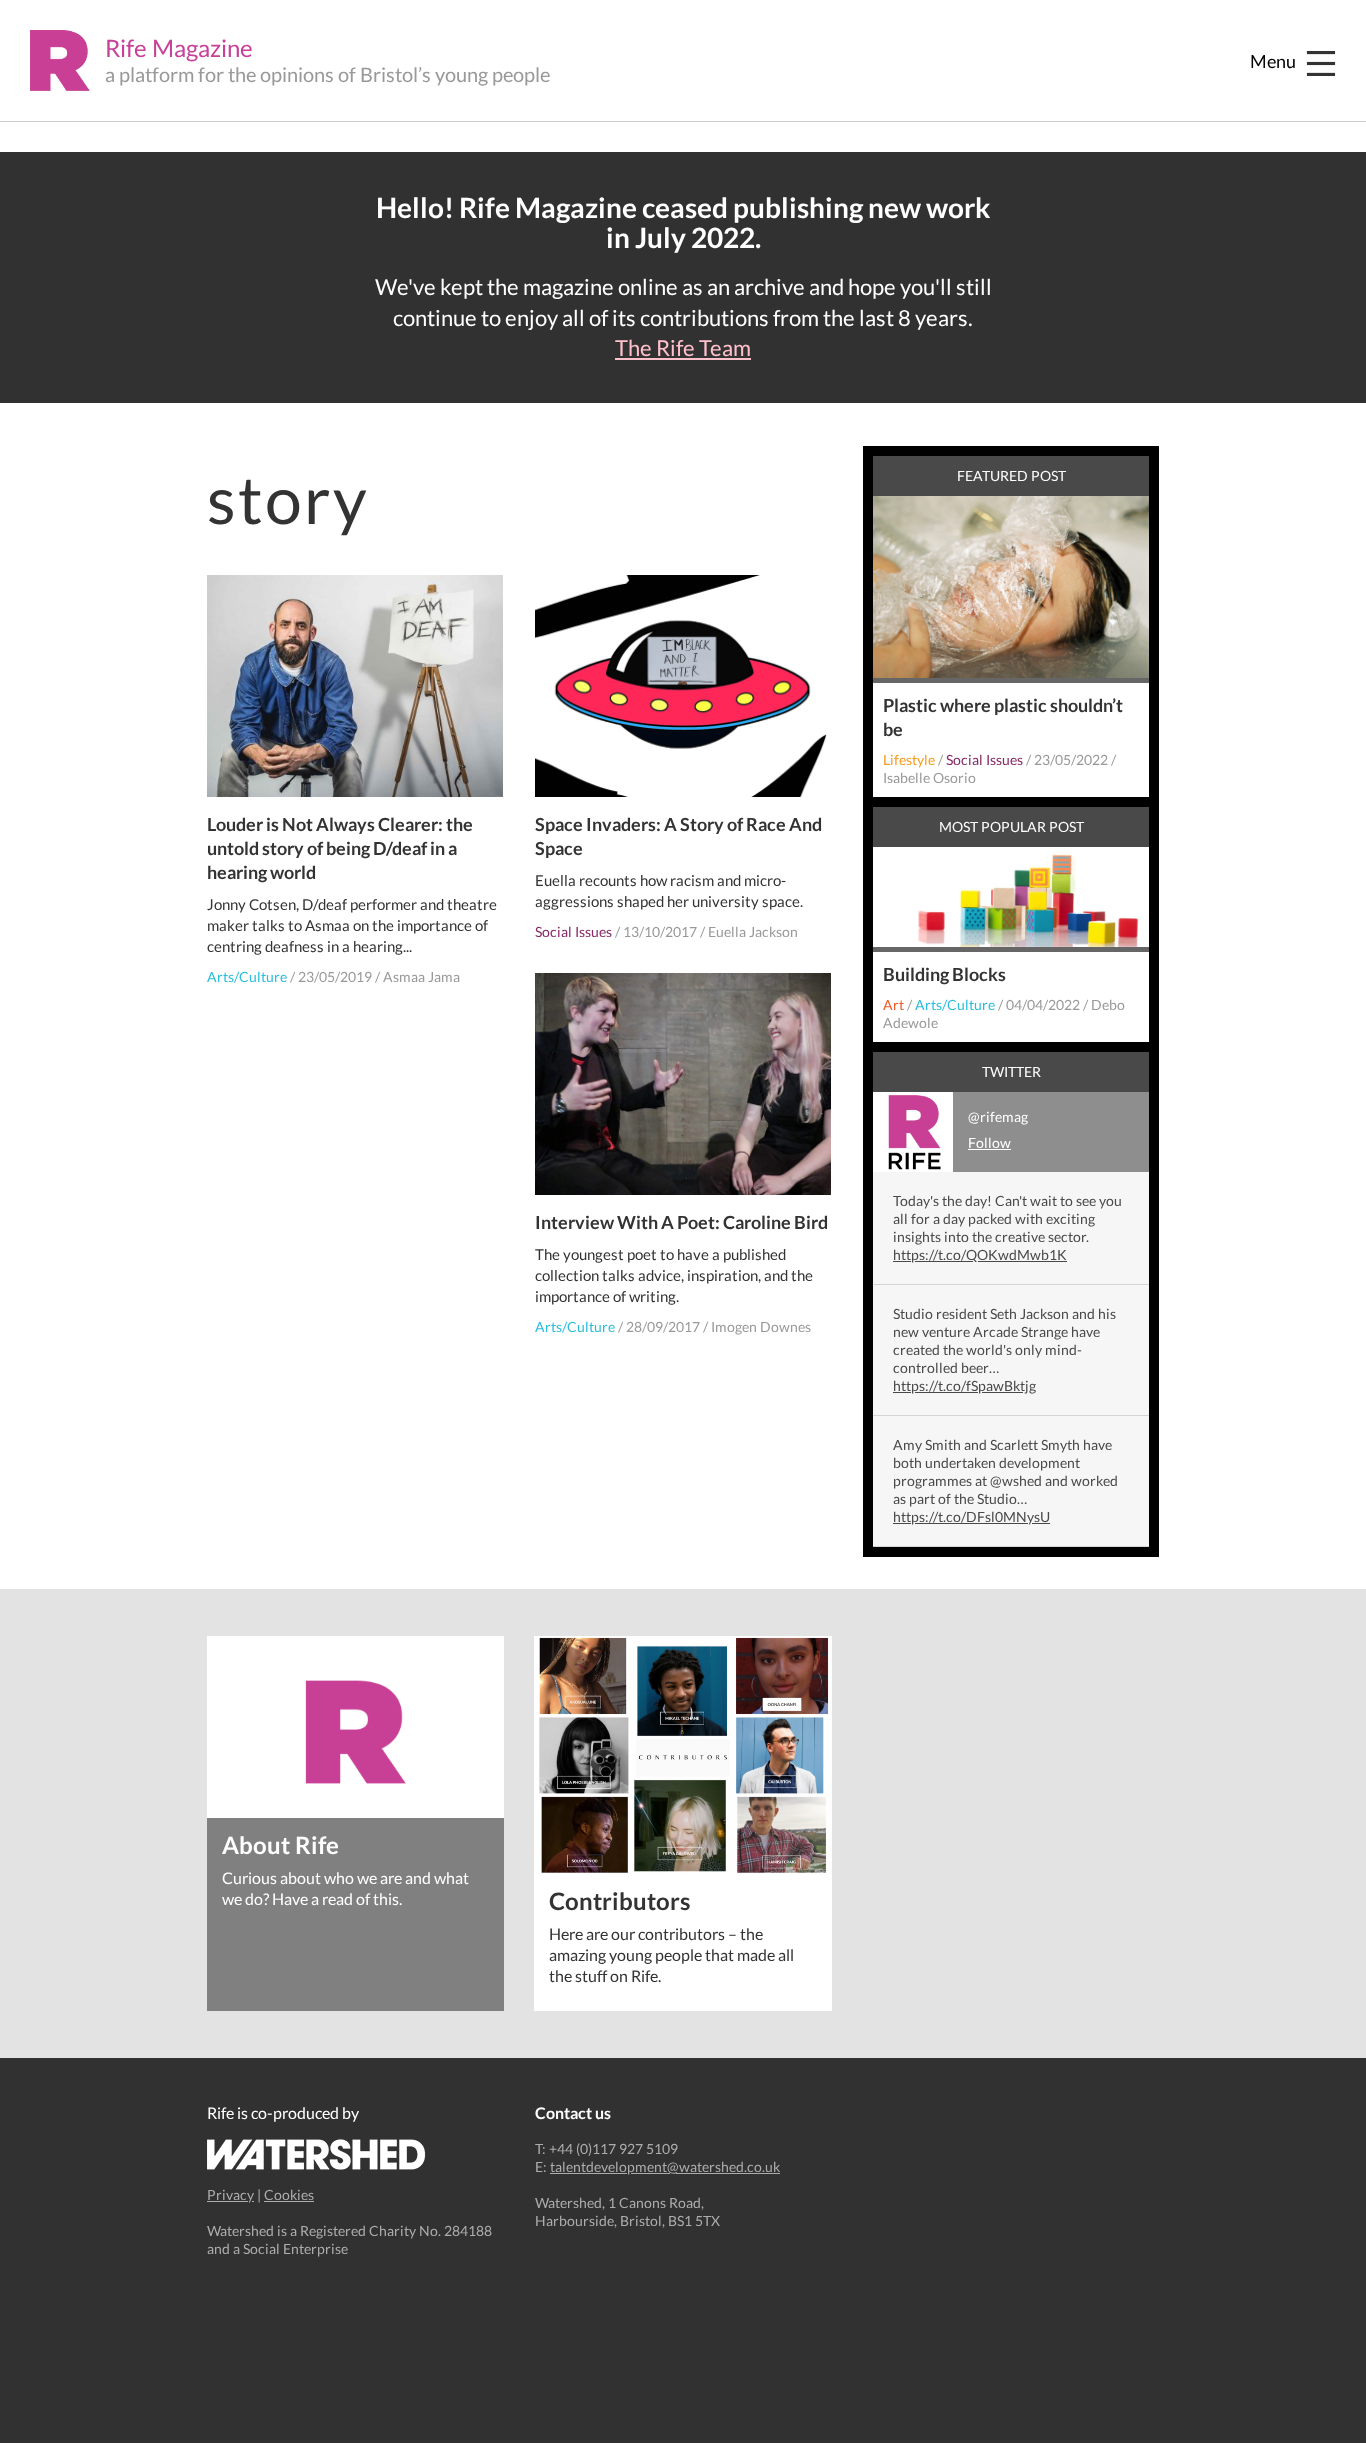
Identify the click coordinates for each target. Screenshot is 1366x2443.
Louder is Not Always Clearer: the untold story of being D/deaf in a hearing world (340, 848)
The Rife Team (683, 348)
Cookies (289, 2194)
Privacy (230, 2194)
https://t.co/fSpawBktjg (964, 1385)
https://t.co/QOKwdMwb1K (980, 1254)
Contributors (619, 1899)
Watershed (316, 2154)
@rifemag (998, 1129)
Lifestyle (909, 759)
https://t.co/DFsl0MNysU (971, 1516)
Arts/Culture (247, 976)
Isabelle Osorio (929, 777)
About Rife (280, 1843)
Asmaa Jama (421, 976)
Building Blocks (944, 974)
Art (893, 1004)
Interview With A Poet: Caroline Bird (681, 1222)
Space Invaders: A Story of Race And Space (678, 836)
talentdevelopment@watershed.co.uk (665, 2166)
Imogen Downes (761, 1326)
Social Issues (573, 931)
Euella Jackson (753, 931)
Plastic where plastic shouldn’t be (1003, 717)
